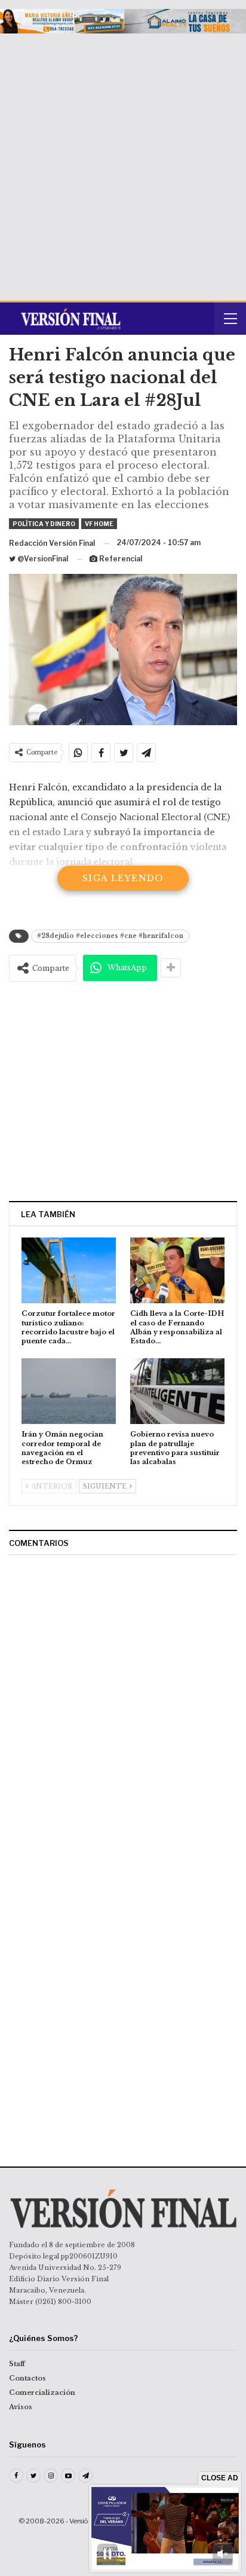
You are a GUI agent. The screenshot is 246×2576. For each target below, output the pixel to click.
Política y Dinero (44, 524)
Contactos (27, 2378)
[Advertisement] (123, 163)
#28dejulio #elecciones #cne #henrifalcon (110, 936)
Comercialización (42, 2392)
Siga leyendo (123, 878)
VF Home (99, 524)
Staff (17, 2364)
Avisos (21, 2407)
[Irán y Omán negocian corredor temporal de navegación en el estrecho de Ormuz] (69, 1391)
